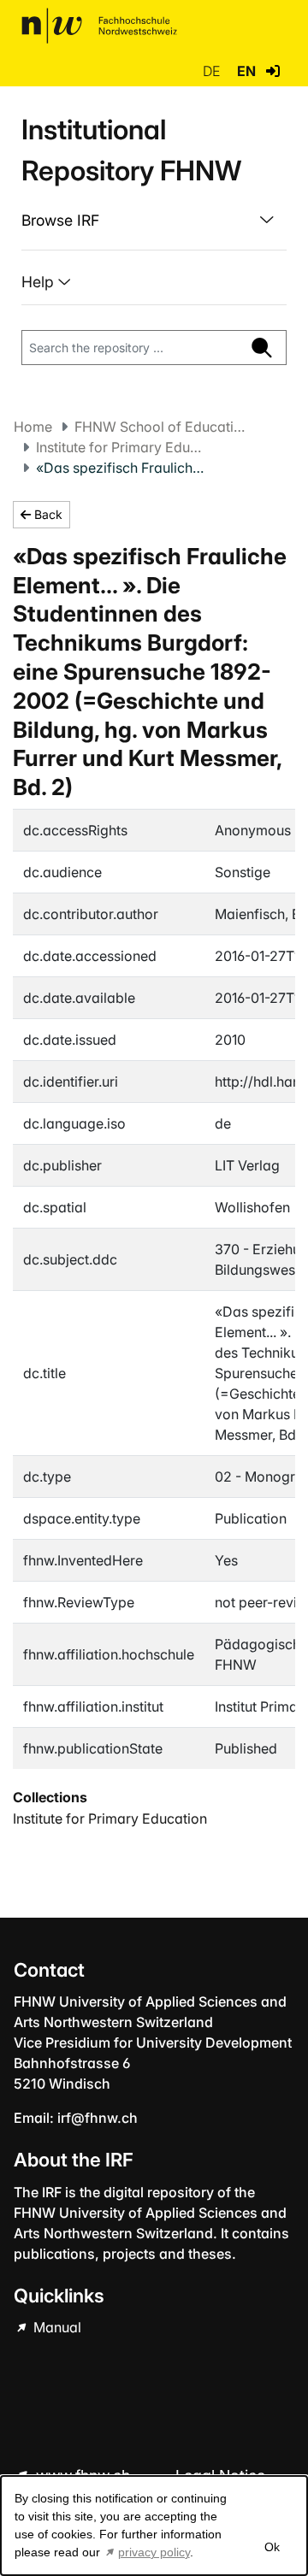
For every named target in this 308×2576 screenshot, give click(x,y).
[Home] (99, 26)
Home (33, 427)
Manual (56, 2327)
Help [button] (40, 282)
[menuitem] (154, 221)
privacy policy (154, 2552)
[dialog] (154, 2526)
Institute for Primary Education (121, 447)
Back (47, 514)
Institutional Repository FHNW (131, 150)
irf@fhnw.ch (98, 2118)
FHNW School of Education (160, 427)
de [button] (213, 71)
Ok (271, 2547)
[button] (273, 71)
